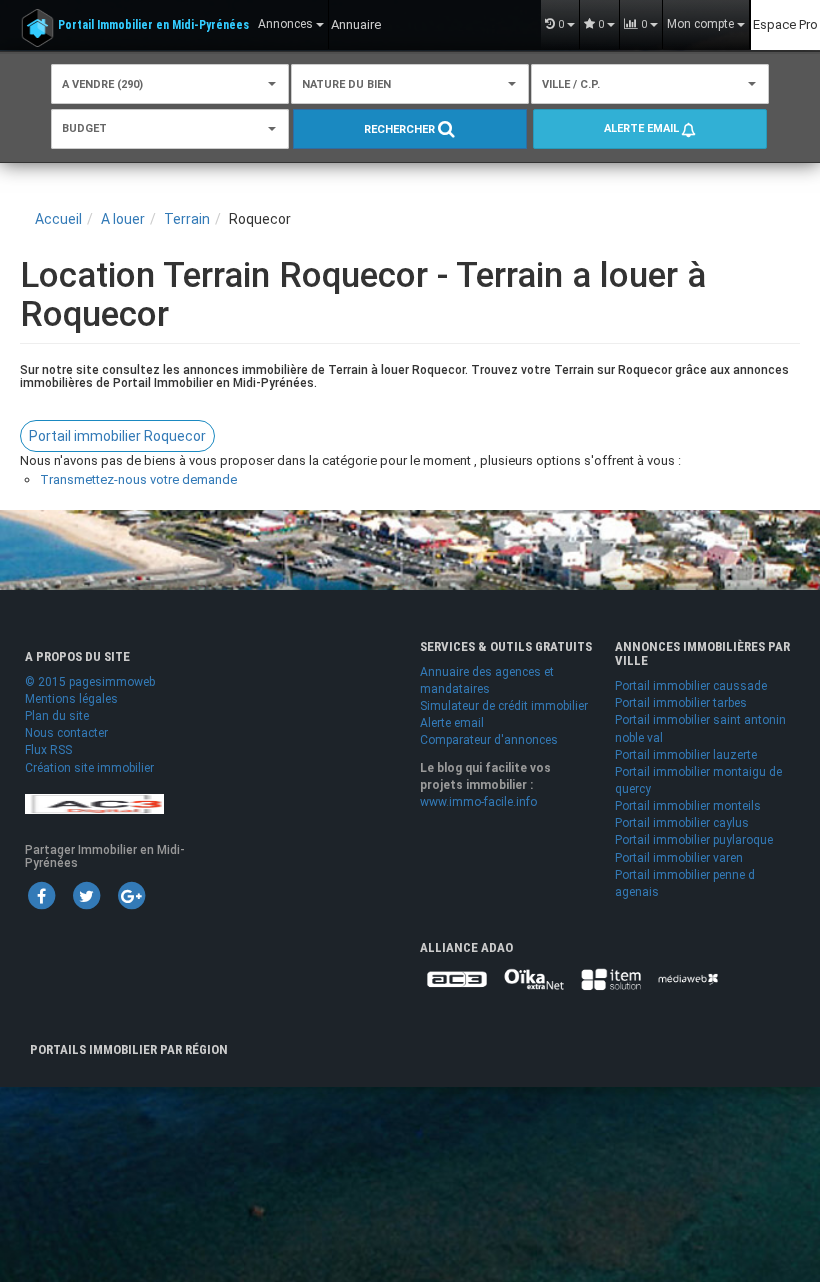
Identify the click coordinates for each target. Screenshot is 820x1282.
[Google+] (131, 895)
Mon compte (702, 24)
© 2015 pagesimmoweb (90, 682)
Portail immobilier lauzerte (686, 755)
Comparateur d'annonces (489, 740)
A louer (123, 219)
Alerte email (643, 128)
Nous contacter (66, 733)
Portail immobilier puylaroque (694, 840)
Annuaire (356, 24)
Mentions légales (71, 699)
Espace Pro (785, 24)
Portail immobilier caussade (691, 686)
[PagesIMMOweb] (94, 803)
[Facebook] (41, 895)
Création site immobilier (89, 768)
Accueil (58, 219)
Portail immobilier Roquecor (117, 436)
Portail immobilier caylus (682, 823)
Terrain (187, 219)
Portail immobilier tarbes (681, 703)
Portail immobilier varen (679, 858)
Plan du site (57, 716)
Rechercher (401, 129)
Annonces (287, 24)
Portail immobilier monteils (688, 806)
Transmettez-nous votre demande (138, 479)
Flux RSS (48, 750)
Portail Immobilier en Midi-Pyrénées (153, 25)
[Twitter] (86, 895)
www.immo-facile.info (478, 802)
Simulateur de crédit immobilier (504, 706)
